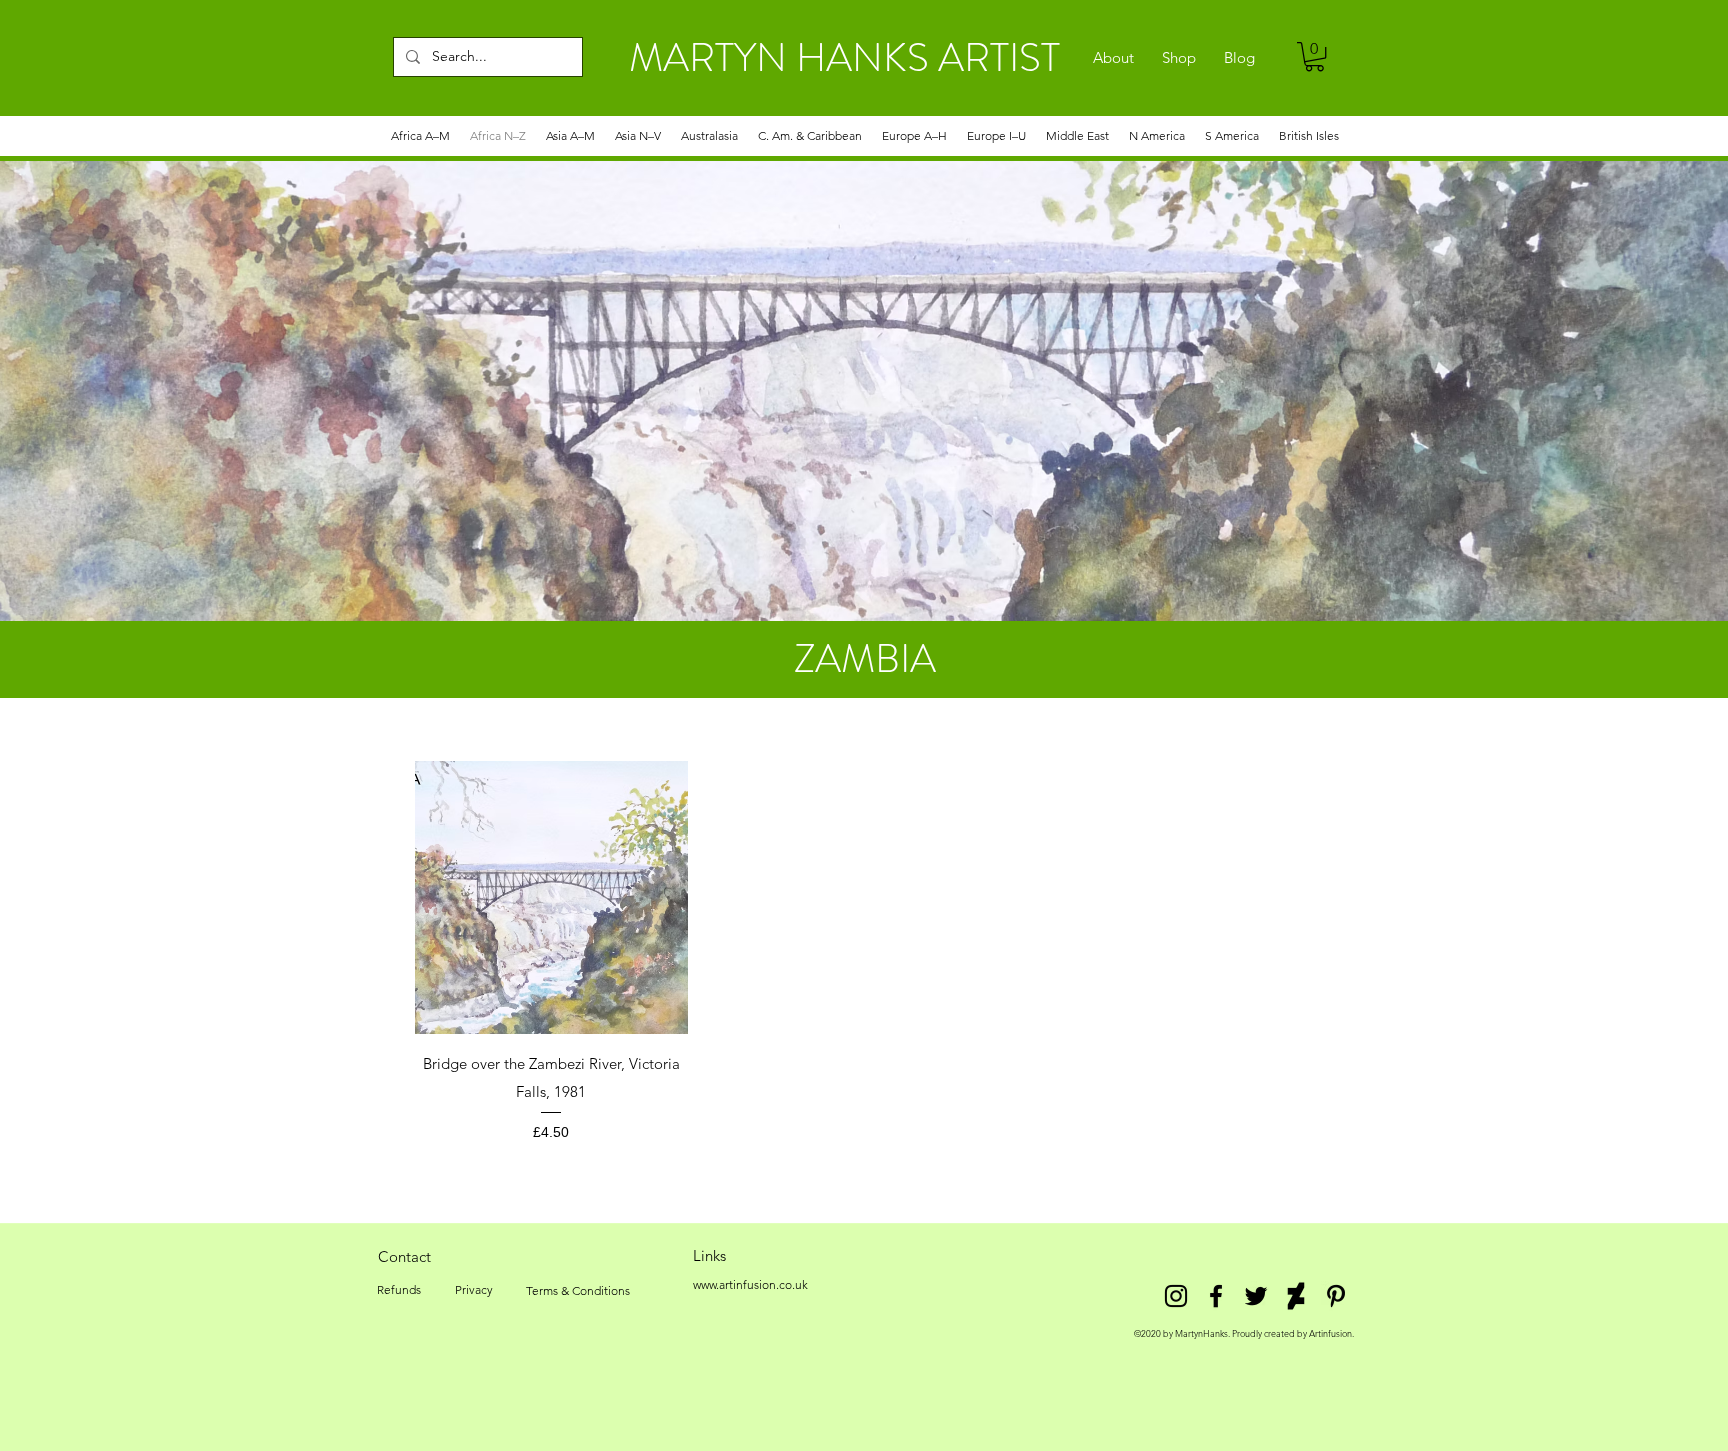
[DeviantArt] (1296, 1296)
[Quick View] (551, 897)
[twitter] (1256, 1296)
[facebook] (1216, 1296)
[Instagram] (1176, 1296)
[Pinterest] (1336, 1296)
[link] (1314, 56)
